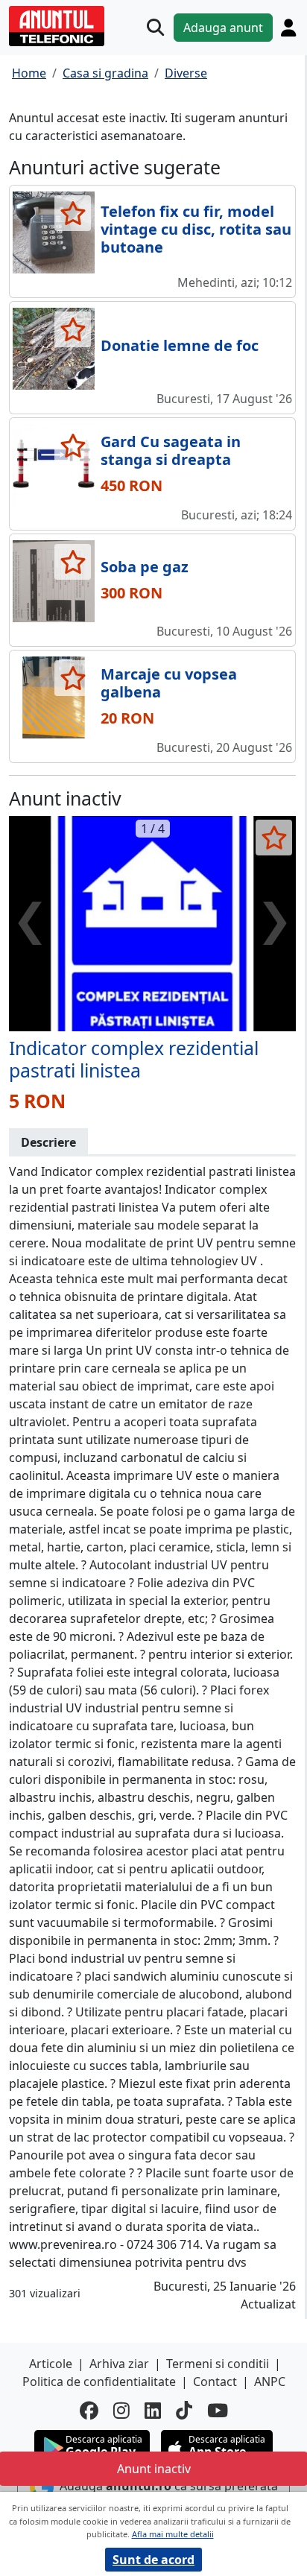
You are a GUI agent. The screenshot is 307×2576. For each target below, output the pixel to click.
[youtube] (218, 2410)
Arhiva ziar (119, 2364)
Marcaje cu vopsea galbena (169, 683)
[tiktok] (184, 2410)
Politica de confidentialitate (99, 2382)
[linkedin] (153, 2410)
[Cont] (288, 28)
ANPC (270, 2382)
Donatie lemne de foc (180, 345)
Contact (215, 2382)
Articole (51, 2364)
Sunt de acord (153, 2560)
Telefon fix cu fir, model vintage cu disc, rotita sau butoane (196, 229)
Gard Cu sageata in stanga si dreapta (171, 450)
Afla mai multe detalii (173, 2534)
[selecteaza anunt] (73, 213)
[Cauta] (155, 27)
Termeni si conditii (218, 2364)
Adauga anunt (223, 28)
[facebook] (89, 2410)
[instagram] (121, 2410)
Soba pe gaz (145, 567)
